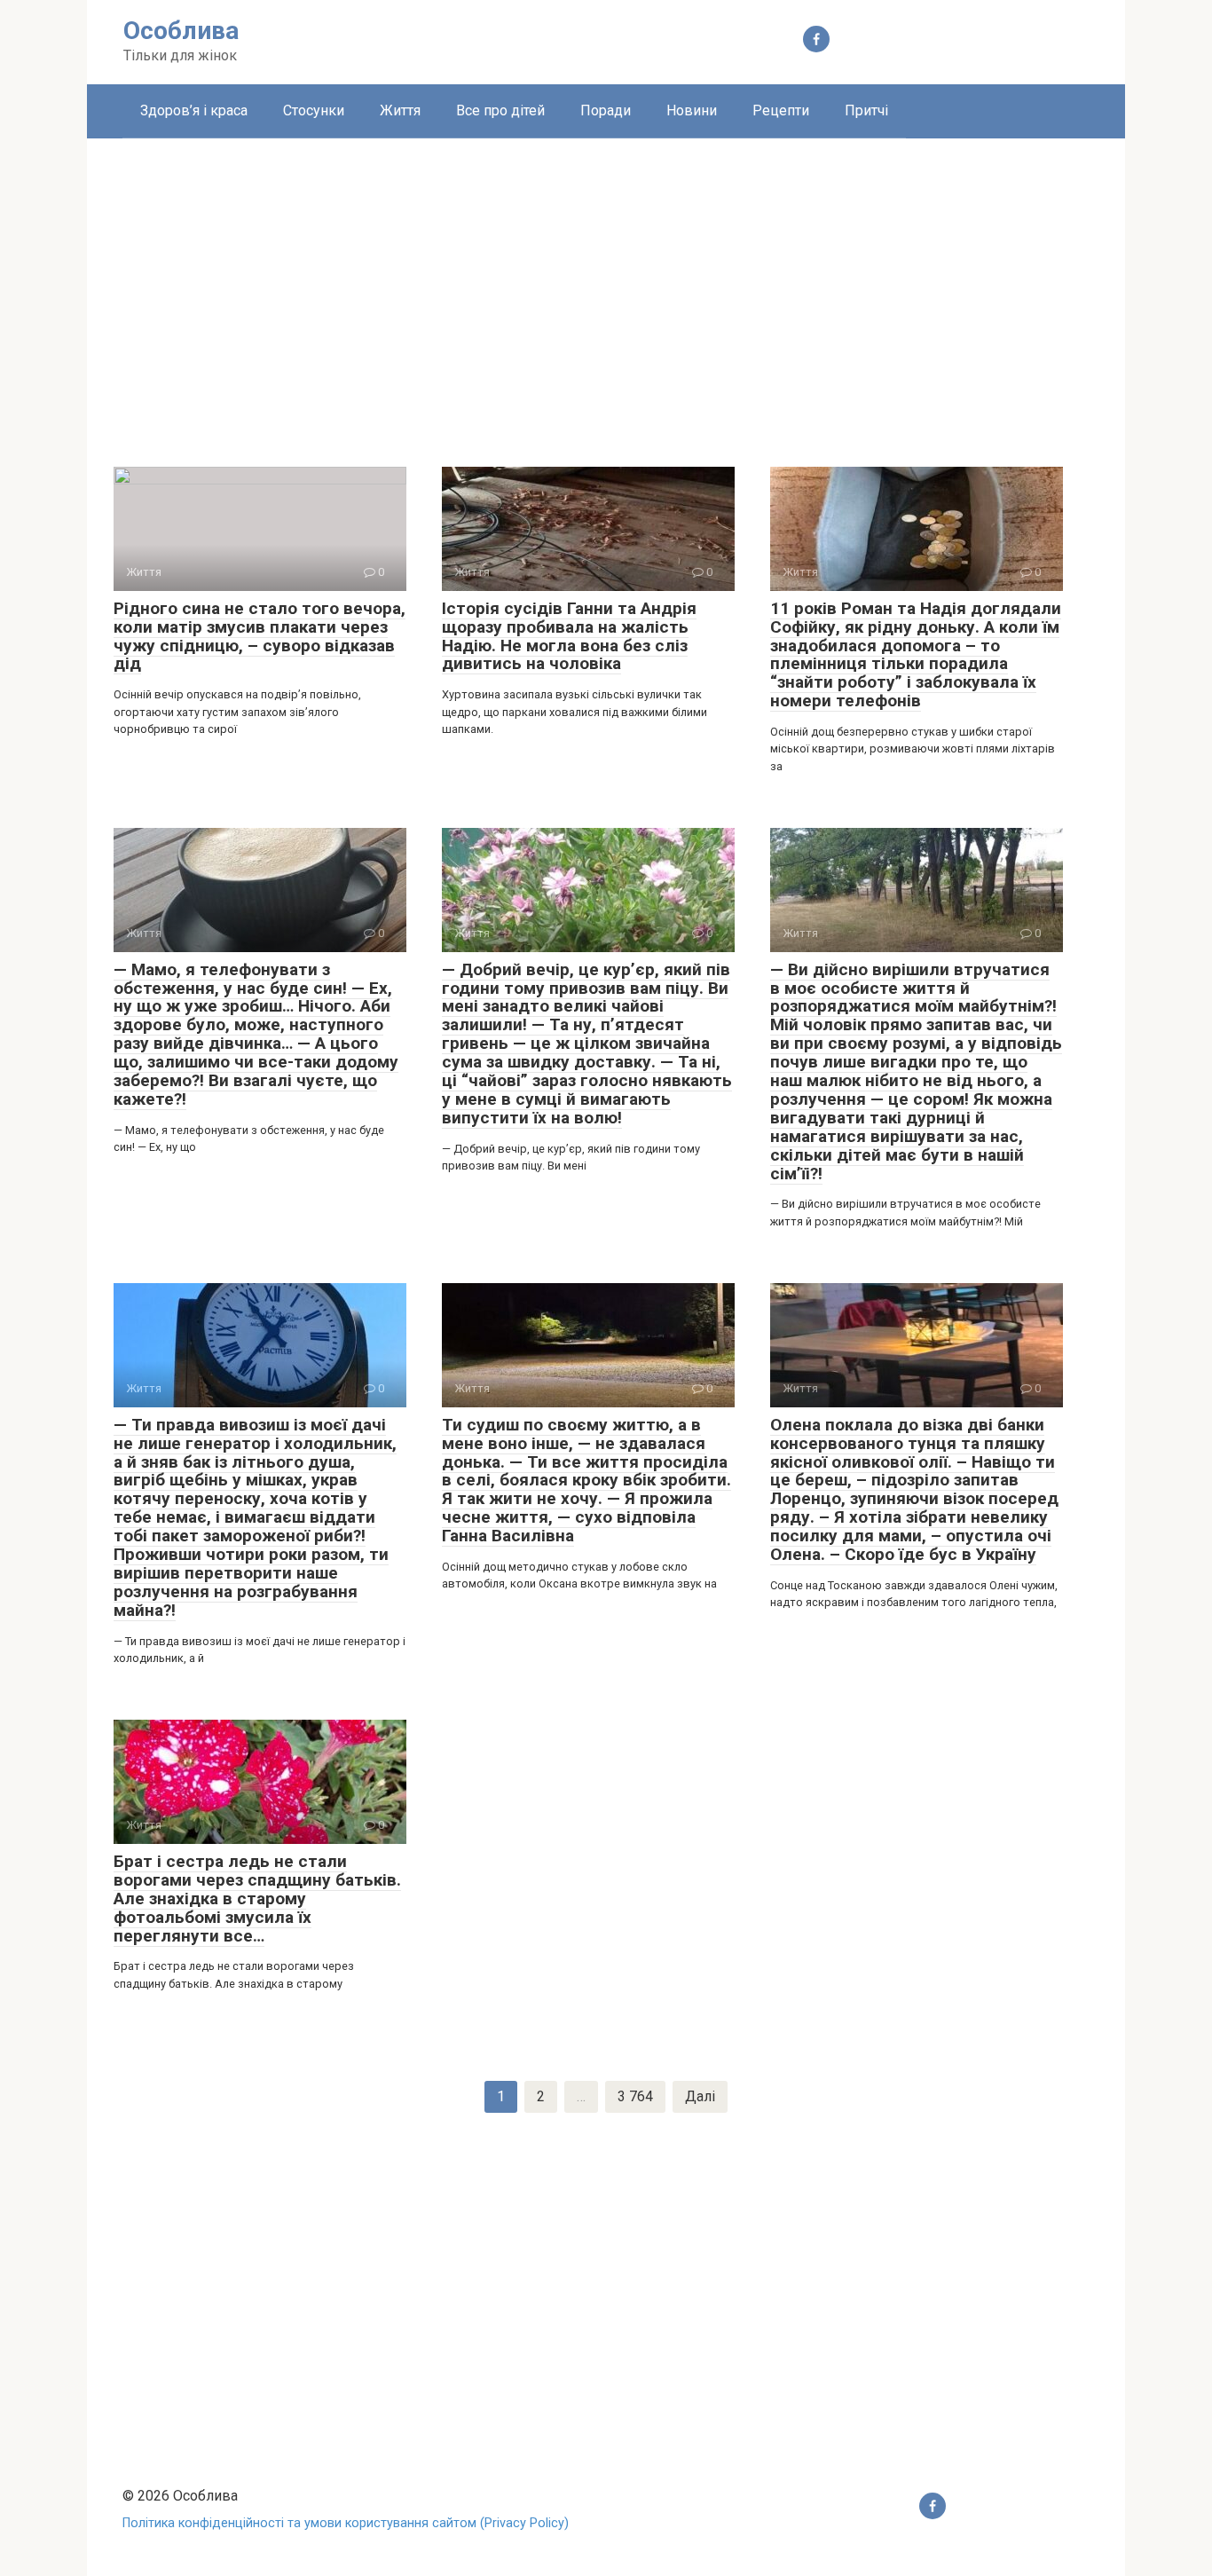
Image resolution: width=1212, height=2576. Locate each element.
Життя (400, 110)
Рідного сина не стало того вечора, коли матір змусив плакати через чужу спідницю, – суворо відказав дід (260, 636)
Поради (606, 110)
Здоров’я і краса (194, 110)
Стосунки (314, 110)
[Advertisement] (606, 289)
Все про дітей (500, 110)
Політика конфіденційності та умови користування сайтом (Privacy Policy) (346, 2523)
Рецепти (781, 110)
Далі (700, 2096)
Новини (692, 110)
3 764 (635, 2096)
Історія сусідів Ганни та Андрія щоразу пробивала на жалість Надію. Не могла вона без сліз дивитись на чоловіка (569, 636)
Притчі (866, 110)
